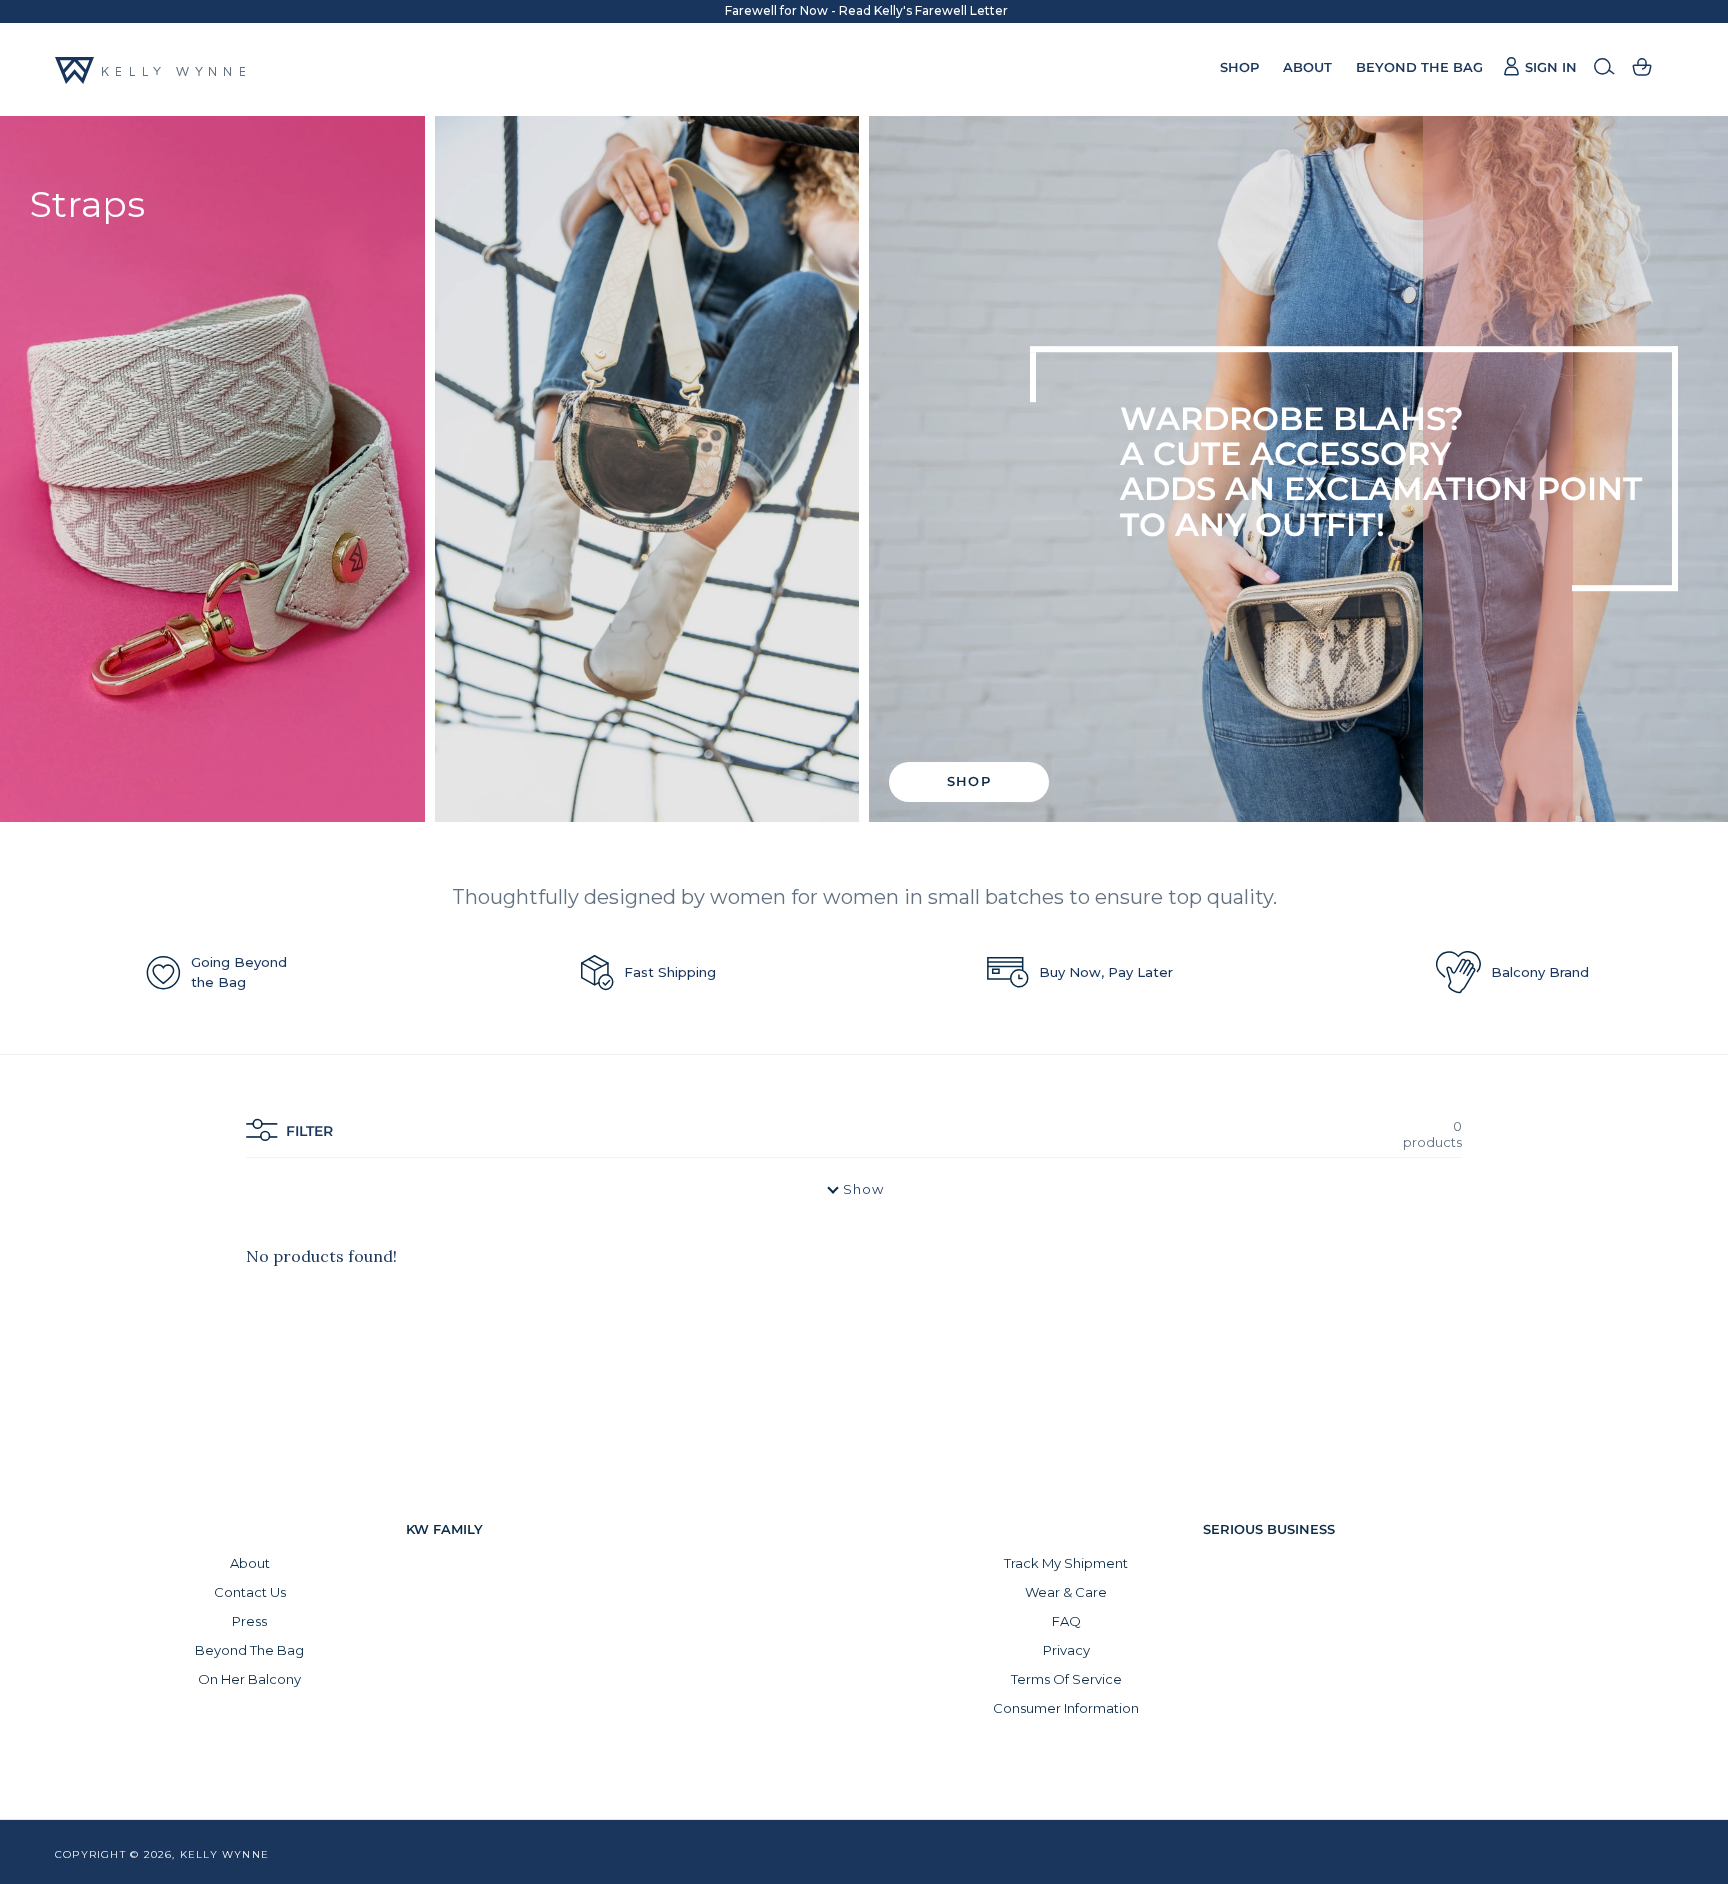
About (250, 1563)
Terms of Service (1066, 1679)
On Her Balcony (249, 1679)
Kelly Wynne (224, 1854)
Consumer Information (1066, 1708)
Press (249, 1621)
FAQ (1066, 1621)
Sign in (1540, 66)
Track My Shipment (1066, 1563)
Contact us (250, 1592)
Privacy (1066, 1650)
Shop (968, 781)
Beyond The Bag (249, 1650)
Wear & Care (1066, 1592)
